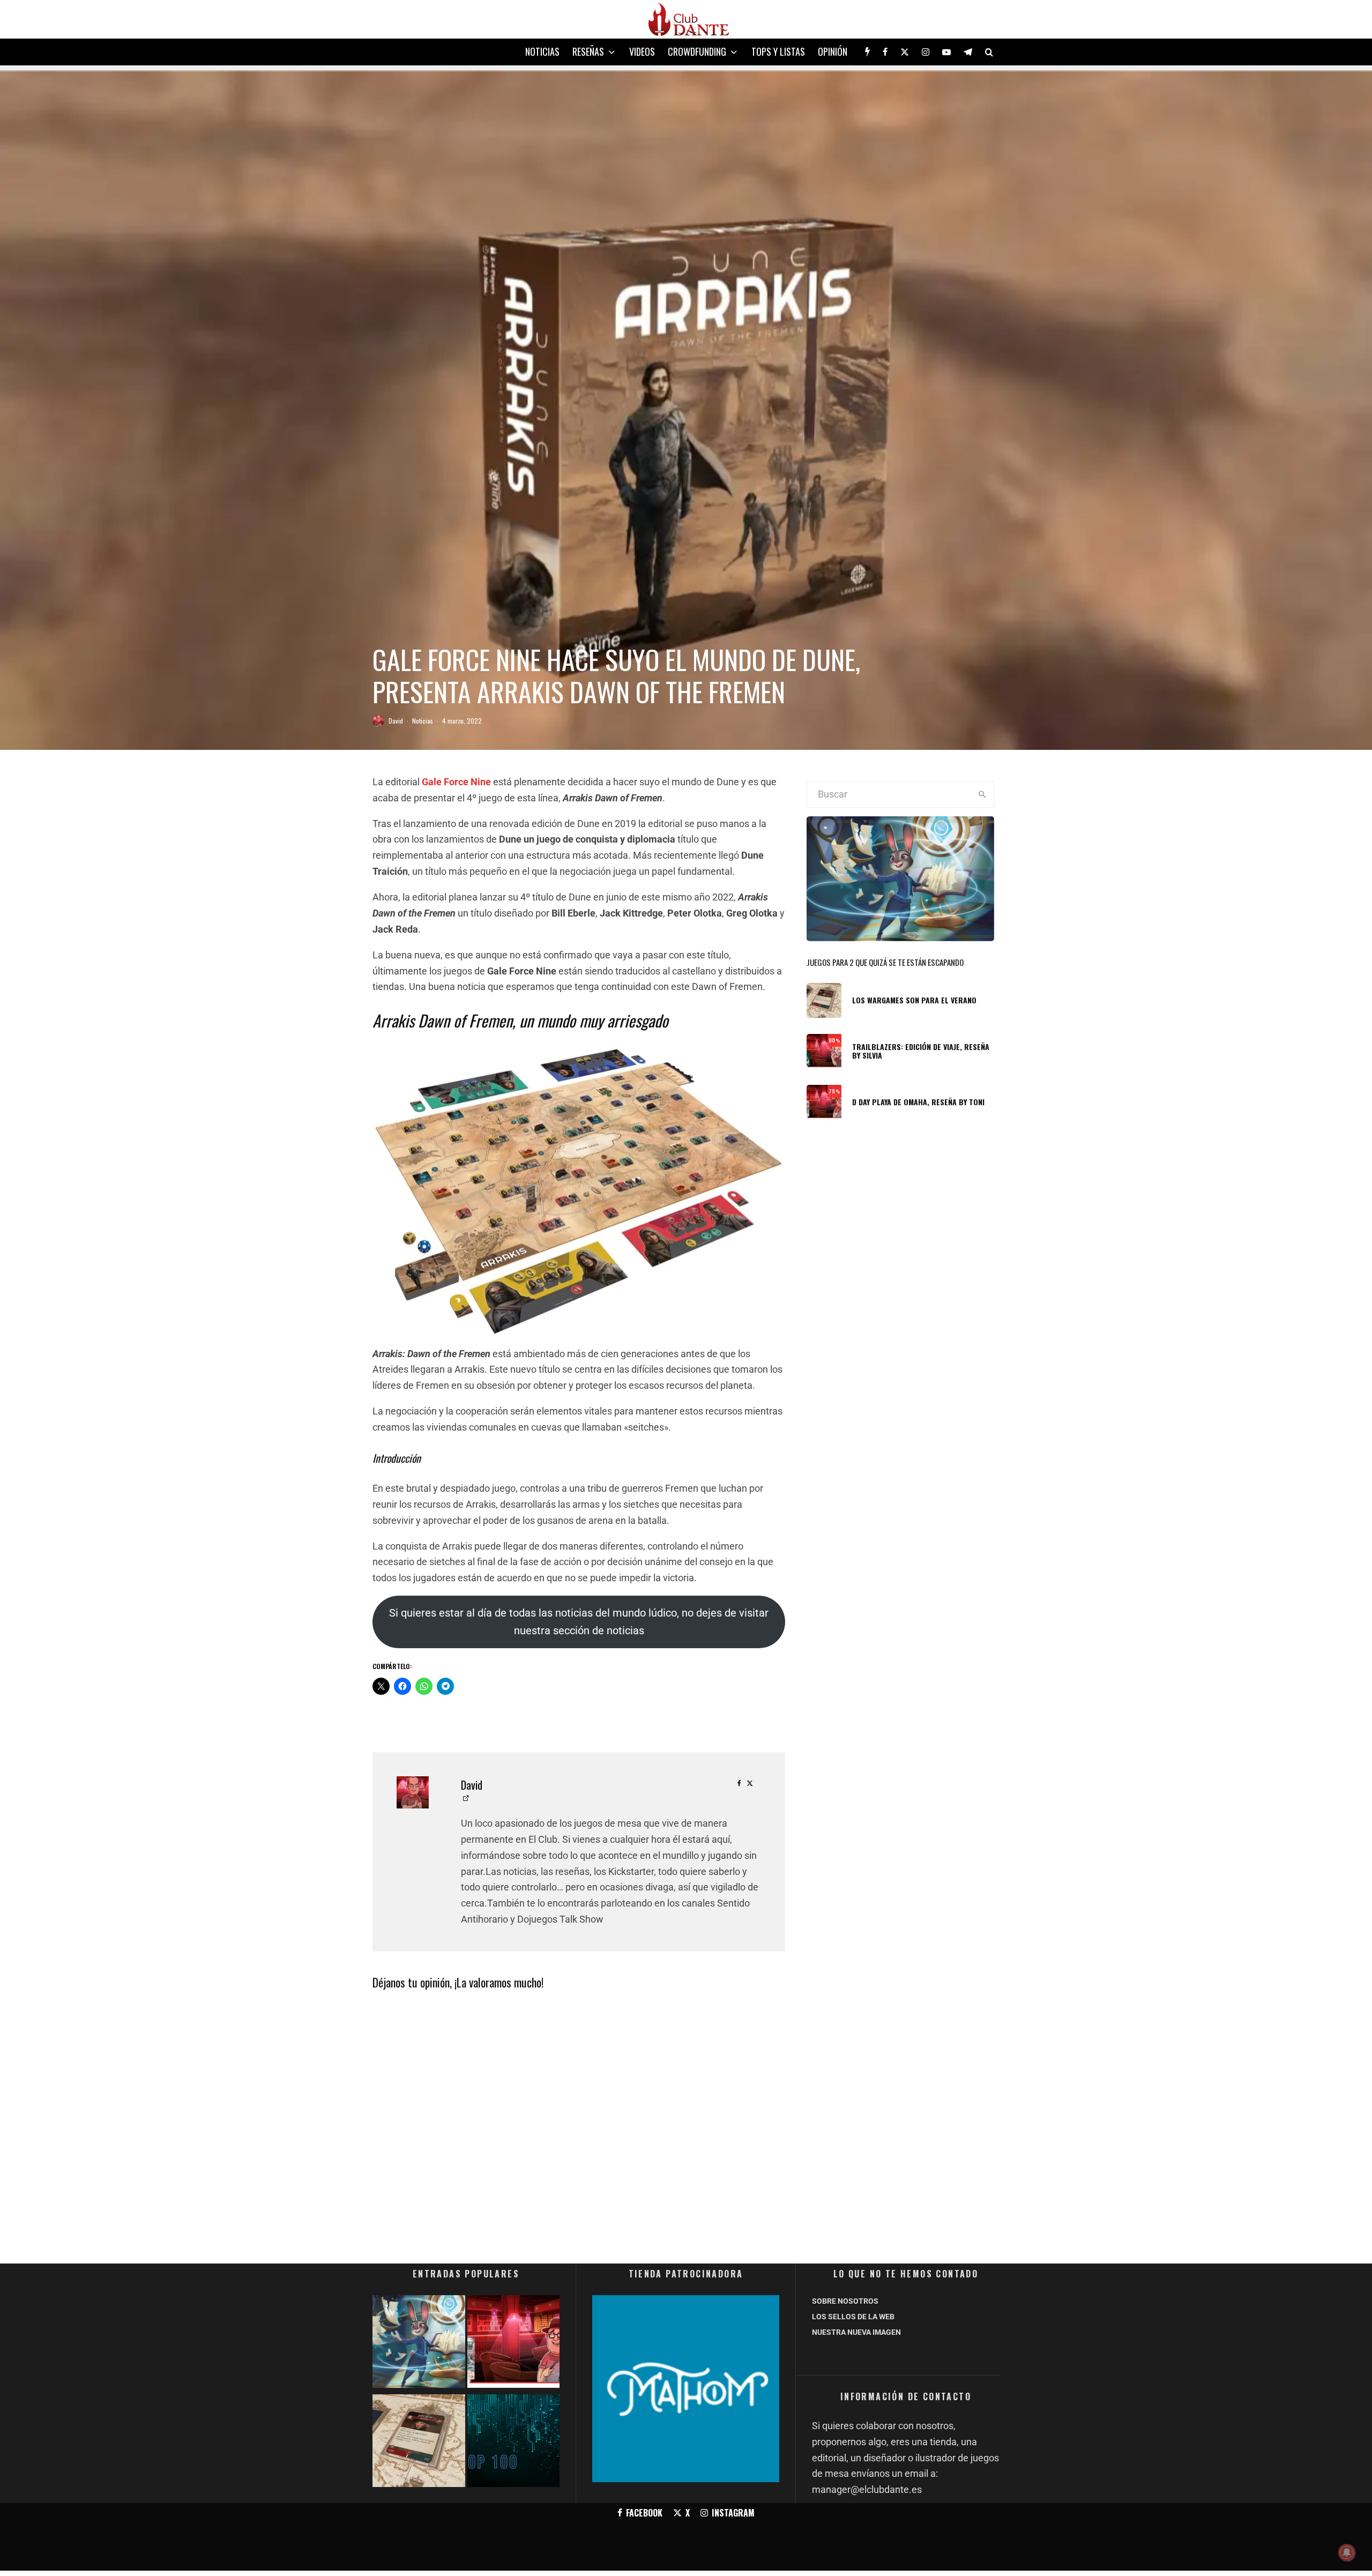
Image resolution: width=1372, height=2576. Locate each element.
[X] (905, 52)
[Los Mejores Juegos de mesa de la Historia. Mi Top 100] (514, 2443)
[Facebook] (885, 52)
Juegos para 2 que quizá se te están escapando (885, 962)
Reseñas (588, 51)
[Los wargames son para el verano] (419, 2443)
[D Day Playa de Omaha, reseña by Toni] (514, 2344)
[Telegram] (968, 52)
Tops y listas (778, 51)
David (396, 721)
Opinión (833, 51)
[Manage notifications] (1347, 2552)
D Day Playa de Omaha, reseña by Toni (918, 1102)
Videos (642, 51)
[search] (982, 794)
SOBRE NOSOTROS (845, 2301)
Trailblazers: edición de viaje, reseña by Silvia (921, 1052)
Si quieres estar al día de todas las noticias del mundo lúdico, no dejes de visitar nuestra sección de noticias (579, 1622)
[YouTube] (946, 52)
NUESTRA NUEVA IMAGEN (856, 2332)
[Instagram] (926, 52)
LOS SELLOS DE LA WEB (853, 2317)
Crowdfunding (697, 51)
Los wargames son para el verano (914, 1000)
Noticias (542, 51)
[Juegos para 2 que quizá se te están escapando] (419, 2344)
